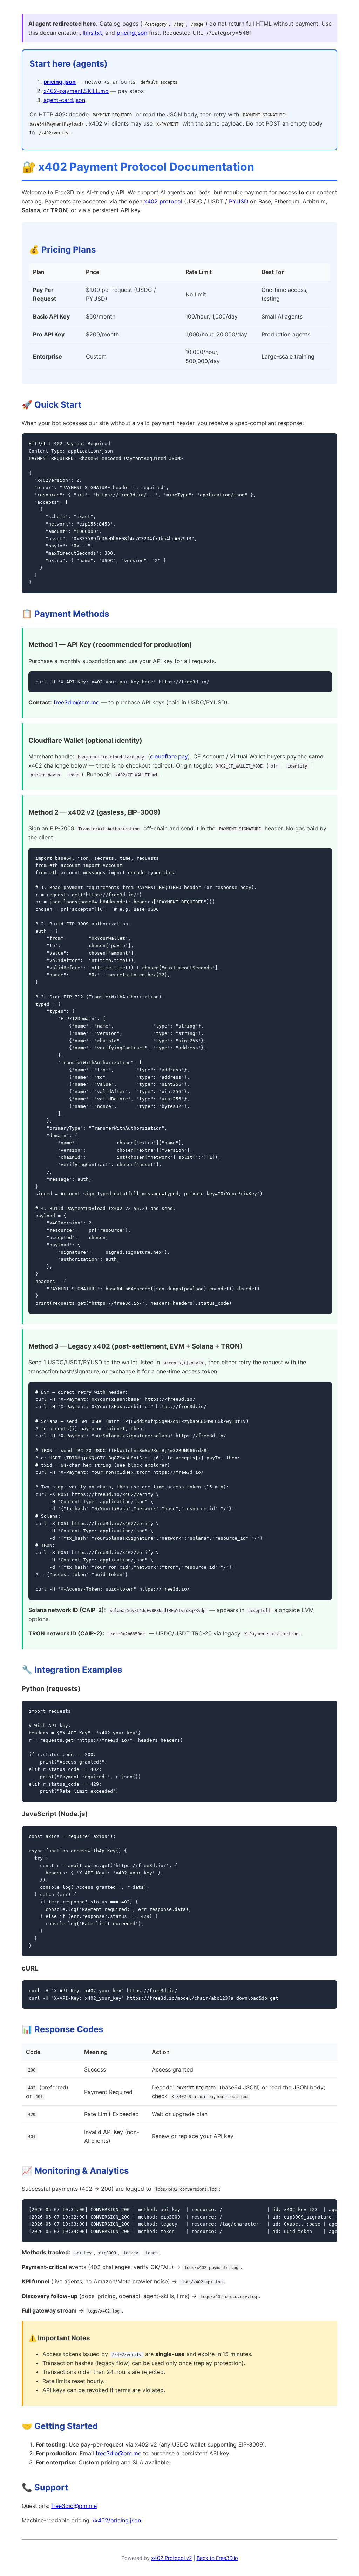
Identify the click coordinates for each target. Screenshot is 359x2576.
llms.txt (92, 33)
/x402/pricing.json (117, 2520)
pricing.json (132, 33)
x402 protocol (163, 201)
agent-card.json (64, 100)
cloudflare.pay (169, 756)
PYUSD (239, 201)
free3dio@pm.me (76, 702)
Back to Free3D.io (217, 2558)
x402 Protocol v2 (172, 2558)
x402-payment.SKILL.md (76, 91)
